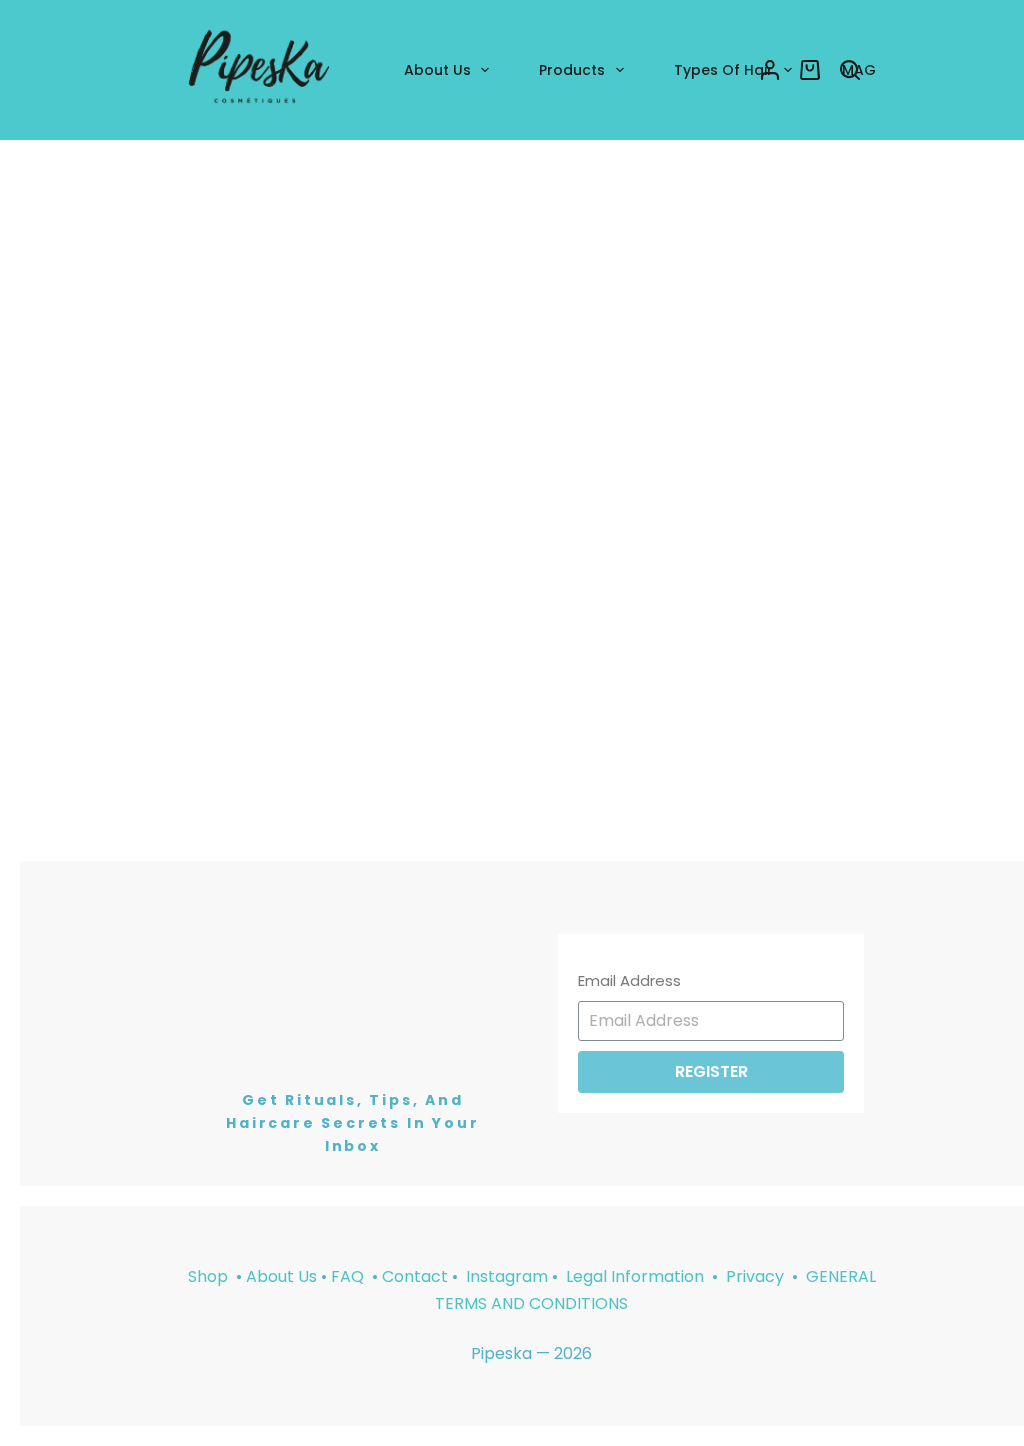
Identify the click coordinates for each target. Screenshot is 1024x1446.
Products (572, 70)
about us (437, 70)
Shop (208, 1276)
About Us (281, 1276)
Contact (415, 1276)
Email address (629, 980)
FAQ (347, 1276)
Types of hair (723, 70)
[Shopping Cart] (810, 70)
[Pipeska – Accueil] (259, 70)
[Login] (770, 70)
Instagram (507, 1276)
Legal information (637, 1276)
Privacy (757, 1276)
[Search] (850, 70)
